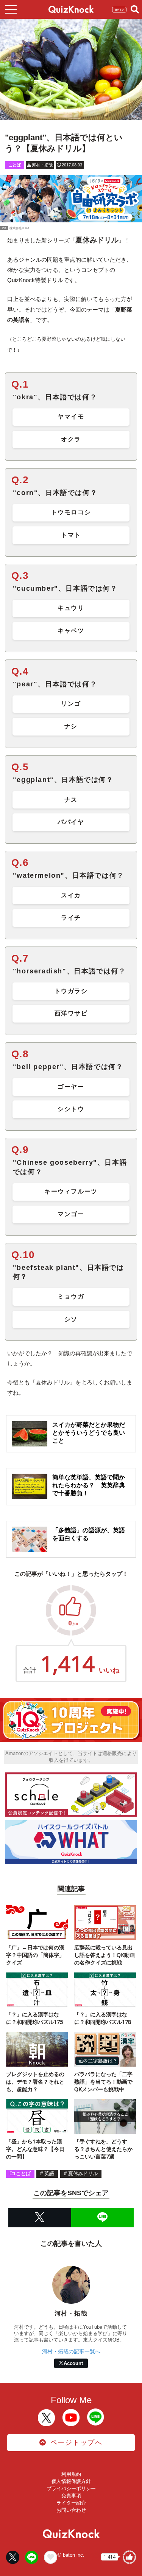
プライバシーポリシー (71, 2488)
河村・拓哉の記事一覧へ (71, 2351)
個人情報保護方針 (71, 2481)
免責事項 (71, 2496)
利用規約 (71, 2474)
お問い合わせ (71, 2510)
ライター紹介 (71, 2503)
